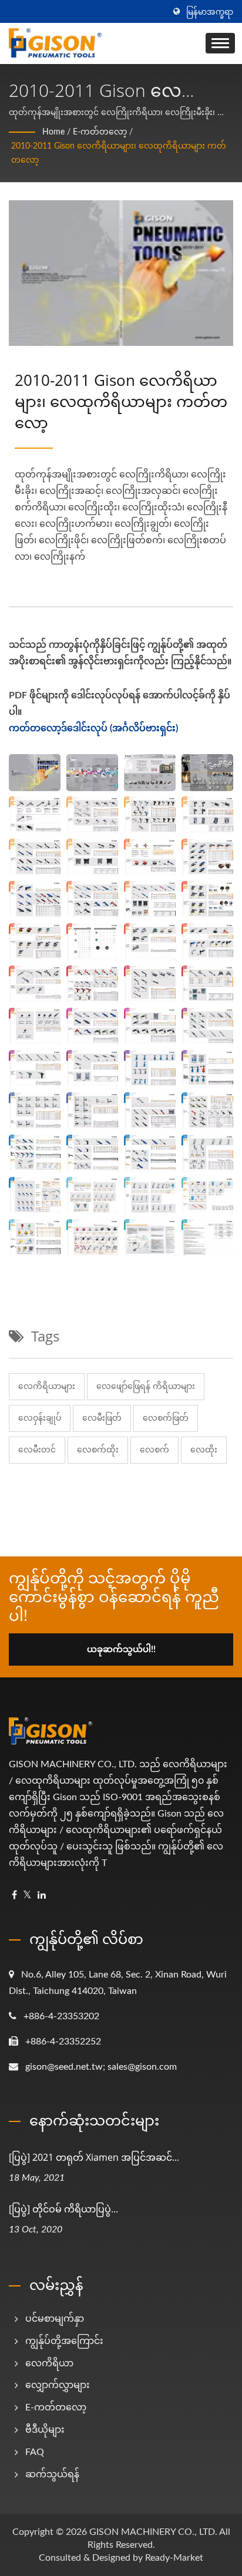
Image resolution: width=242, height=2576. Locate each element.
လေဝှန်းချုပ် (40, 1418)
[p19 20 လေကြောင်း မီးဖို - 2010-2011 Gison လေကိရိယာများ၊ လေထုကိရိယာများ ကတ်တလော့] (207, 857)
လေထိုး (204, 1450)
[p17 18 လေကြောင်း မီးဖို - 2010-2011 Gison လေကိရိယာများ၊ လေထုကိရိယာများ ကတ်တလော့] (150, 857)
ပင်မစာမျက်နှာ (55, 2319)
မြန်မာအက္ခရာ (210, 12)
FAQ (35, 2452)
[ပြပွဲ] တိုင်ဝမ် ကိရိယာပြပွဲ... (63, 2209)
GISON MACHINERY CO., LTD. (153, 2532)
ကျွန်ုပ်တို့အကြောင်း (64, 2341)
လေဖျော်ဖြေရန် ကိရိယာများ (146, 1387)
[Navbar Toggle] (220, 43)
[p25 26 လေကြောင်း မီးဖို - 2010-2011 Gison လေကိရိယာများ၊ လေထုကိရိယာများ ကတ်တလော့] (150, 899)
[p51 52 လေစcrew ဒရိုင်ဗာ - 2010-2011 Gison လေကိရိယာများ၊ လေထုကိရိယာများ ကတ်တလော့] (207, 1026)
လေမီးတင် (37, 1450)
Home (53, 132)
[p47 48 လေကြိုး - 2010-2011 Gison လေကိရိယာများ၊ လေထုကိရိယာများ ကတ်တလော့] (92, 1026)
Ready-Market (174, 2558)
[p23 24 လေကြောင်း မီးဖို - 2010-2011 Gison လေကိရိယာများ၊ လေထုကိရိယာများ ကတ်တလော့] (92, 899)
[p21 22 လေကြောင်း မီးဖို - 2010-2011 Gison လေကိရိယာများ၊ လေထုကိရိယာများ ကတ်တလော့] (35, 899)
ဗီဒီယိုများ (45, 2430)
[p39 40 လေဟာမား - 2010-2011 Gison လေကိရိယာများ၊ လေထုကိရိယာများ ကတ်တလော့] (92, 984)
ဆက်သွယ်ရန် (52, 2474)
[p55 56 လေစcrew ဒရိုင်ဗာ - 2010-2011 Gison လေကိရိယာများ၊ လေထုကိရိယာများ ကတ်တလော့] (92, 1068)
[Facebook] (14, 1896)
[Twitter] (27, 1896)
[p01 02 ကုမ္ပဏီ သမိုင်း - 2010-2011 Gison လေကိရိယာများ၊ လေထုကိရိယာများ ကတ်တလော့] (150, 772)
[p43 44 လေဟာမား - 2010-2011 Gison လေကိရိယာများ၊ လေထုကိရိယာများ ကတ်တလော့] (207, 984)
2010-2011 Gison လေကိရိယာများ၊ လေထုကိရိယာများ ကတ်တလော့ (119, 153)
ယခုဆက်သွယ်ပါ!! (121, 1649)
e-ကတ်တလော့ (100, 132)
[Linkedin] (42, 1896)
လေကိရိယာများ (47, 1387)
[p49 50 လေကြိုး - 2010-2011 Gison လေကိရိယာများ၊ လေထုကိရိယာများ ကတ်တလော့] (150, 1026)
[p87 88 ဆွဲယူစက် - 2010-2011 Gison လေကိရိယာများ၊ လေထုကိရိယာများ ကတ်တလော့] (92, 1237)
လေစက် (154, 1450)
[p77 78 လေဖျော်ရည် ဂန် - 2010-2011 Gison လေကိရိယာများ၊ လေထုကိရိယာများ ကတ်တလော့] (35, 1195)
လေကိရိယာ (49, 2363)
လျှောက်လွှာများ (58, 2385)
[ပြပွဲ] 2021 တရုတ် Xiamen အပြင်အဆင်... (94, 2157)
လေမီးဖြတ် (102, 1418)
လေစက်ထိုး (98, 1450)
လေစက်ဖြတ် (166, 1418)
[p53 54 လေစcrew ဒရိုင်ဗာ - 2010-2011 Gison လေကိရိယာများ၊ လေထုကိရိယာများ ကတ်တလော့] (35, 1068)
